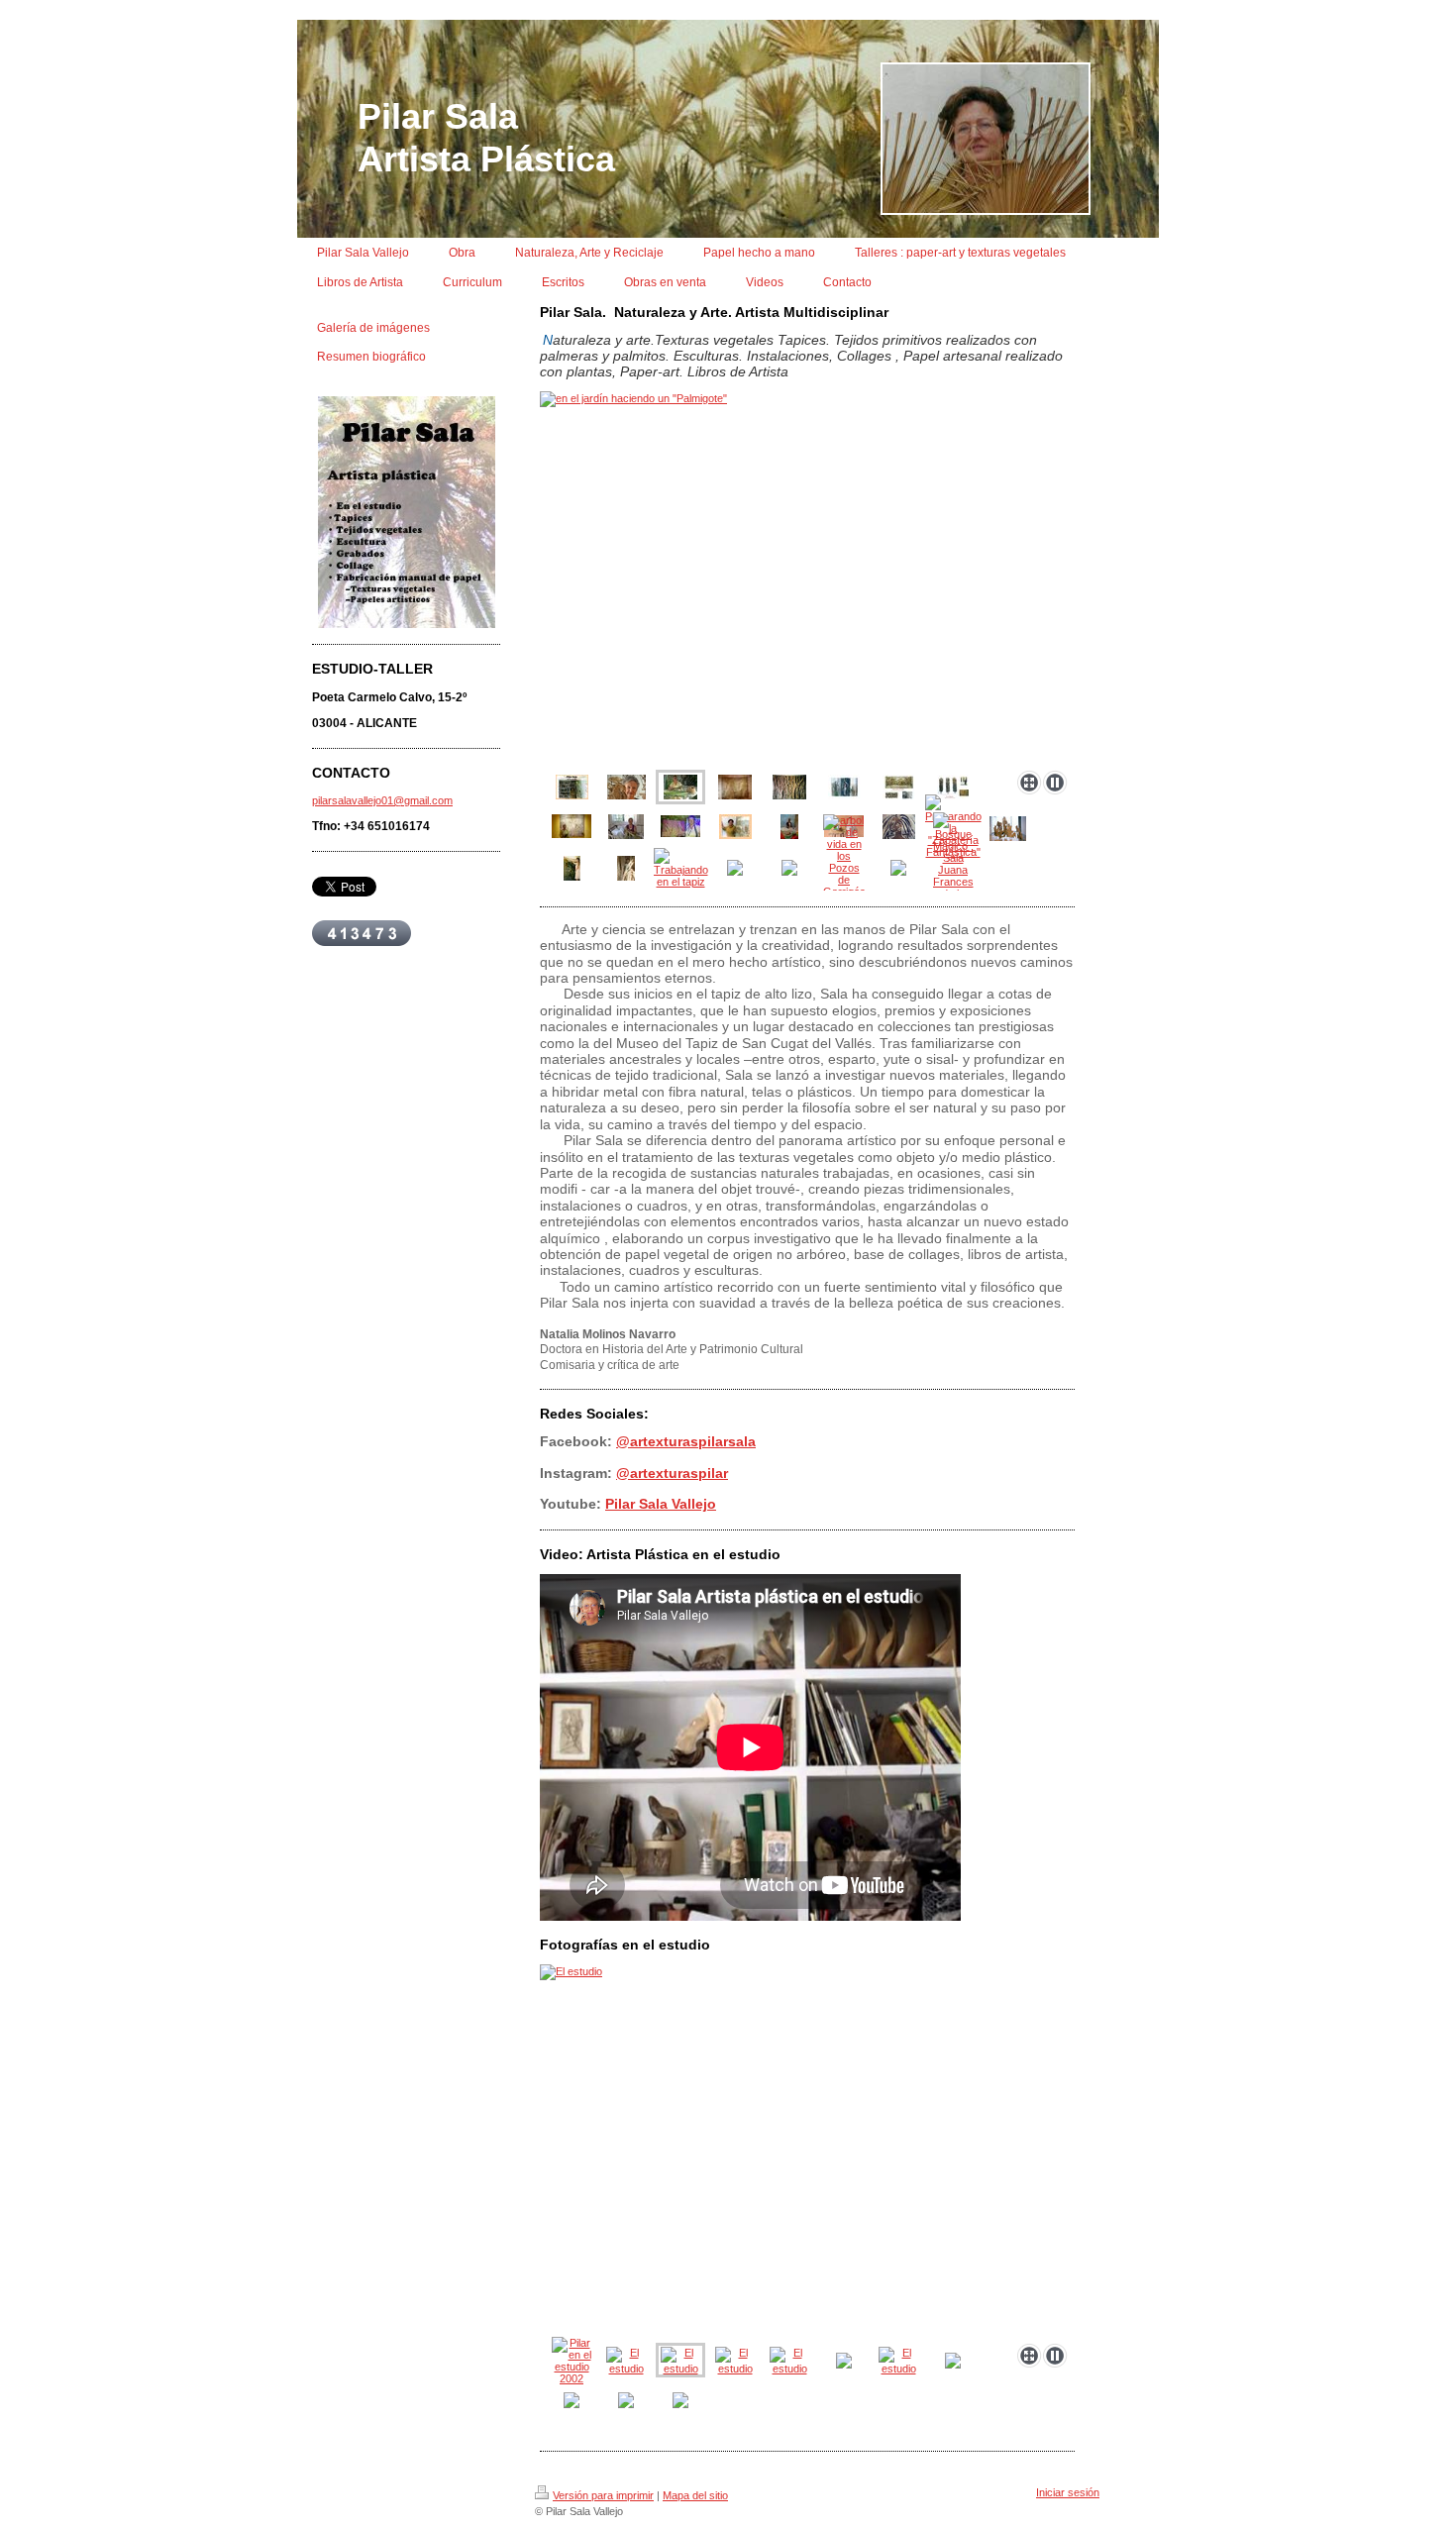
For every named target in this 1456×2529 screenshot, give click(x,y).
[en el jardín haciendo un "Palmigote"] (807, 577)
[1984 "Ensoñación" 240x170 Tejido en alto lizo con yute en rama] (789, 787)
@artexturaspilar (672, 1473)
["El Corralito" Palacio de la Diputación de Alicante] (899, 787)
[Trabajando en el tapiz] (681, 868)
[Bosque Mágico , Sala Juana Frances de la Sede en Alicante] (953, 868)
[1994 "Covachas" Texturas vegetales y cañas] (1008, 829)
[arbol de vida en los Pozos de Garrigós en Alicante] (844, 868)
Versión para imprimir (603, 2495)
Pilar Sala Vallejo (661, 1504)
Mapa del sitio (695, 2495)
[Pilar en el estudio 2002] (572, 2361)
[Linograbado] (899, 827)
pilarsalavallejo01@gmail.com (382, 800)
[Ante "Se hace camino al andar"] (572, 826)
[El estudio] (807, 2150)
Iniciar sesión (1068, 2492)
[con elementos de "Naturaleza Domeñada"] (844, 787)
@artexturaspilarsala (686, 1441)
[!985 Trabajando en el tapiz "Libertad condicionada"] (626, 868)
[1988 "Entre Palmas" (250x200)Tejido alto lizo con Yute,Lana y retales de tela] (735, 787)
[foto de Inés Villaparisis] (626, 787)
